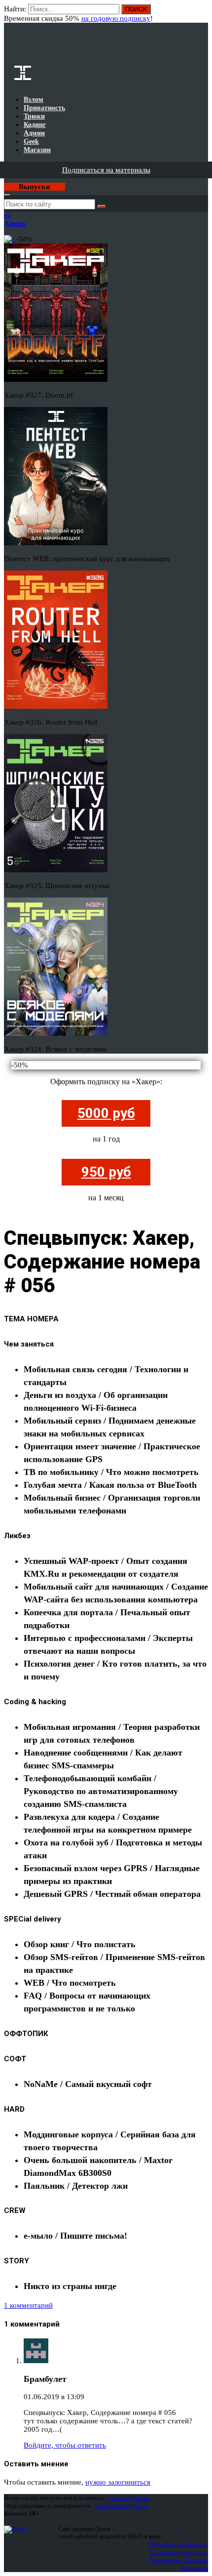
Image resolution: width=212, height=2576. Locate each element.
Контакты (194, 2568)
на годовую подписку (116, 18)
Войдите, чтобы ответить (65, 2445)
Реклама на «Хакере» (179, 2560)
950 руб (106, 1172)
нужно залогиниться (118, 2482)
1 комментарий (28, 2305)
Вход (201, 14)
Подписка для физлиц (178, 2544)
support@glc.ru (129, 2498)
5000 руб (106, 1113)
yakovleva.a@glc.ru (121, 2506)
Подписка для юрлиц (179, 2552)
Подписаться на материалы (106, 170)
